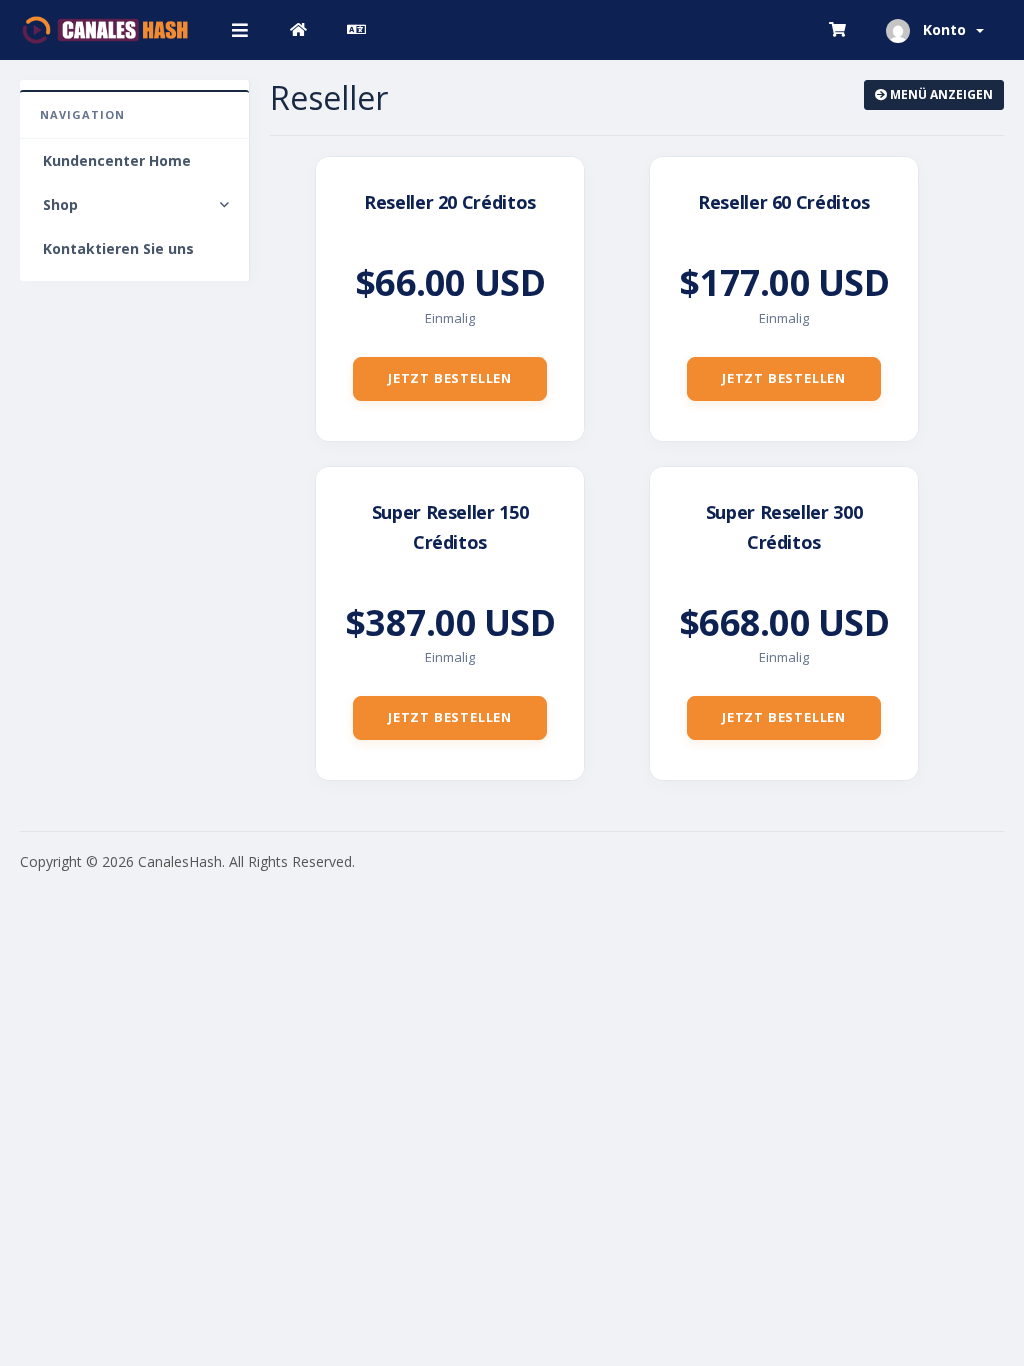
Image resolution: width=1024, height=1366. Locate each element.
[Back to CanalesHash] (298, 30)
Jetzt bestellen (450, 378)
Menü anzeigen (940, 94)
